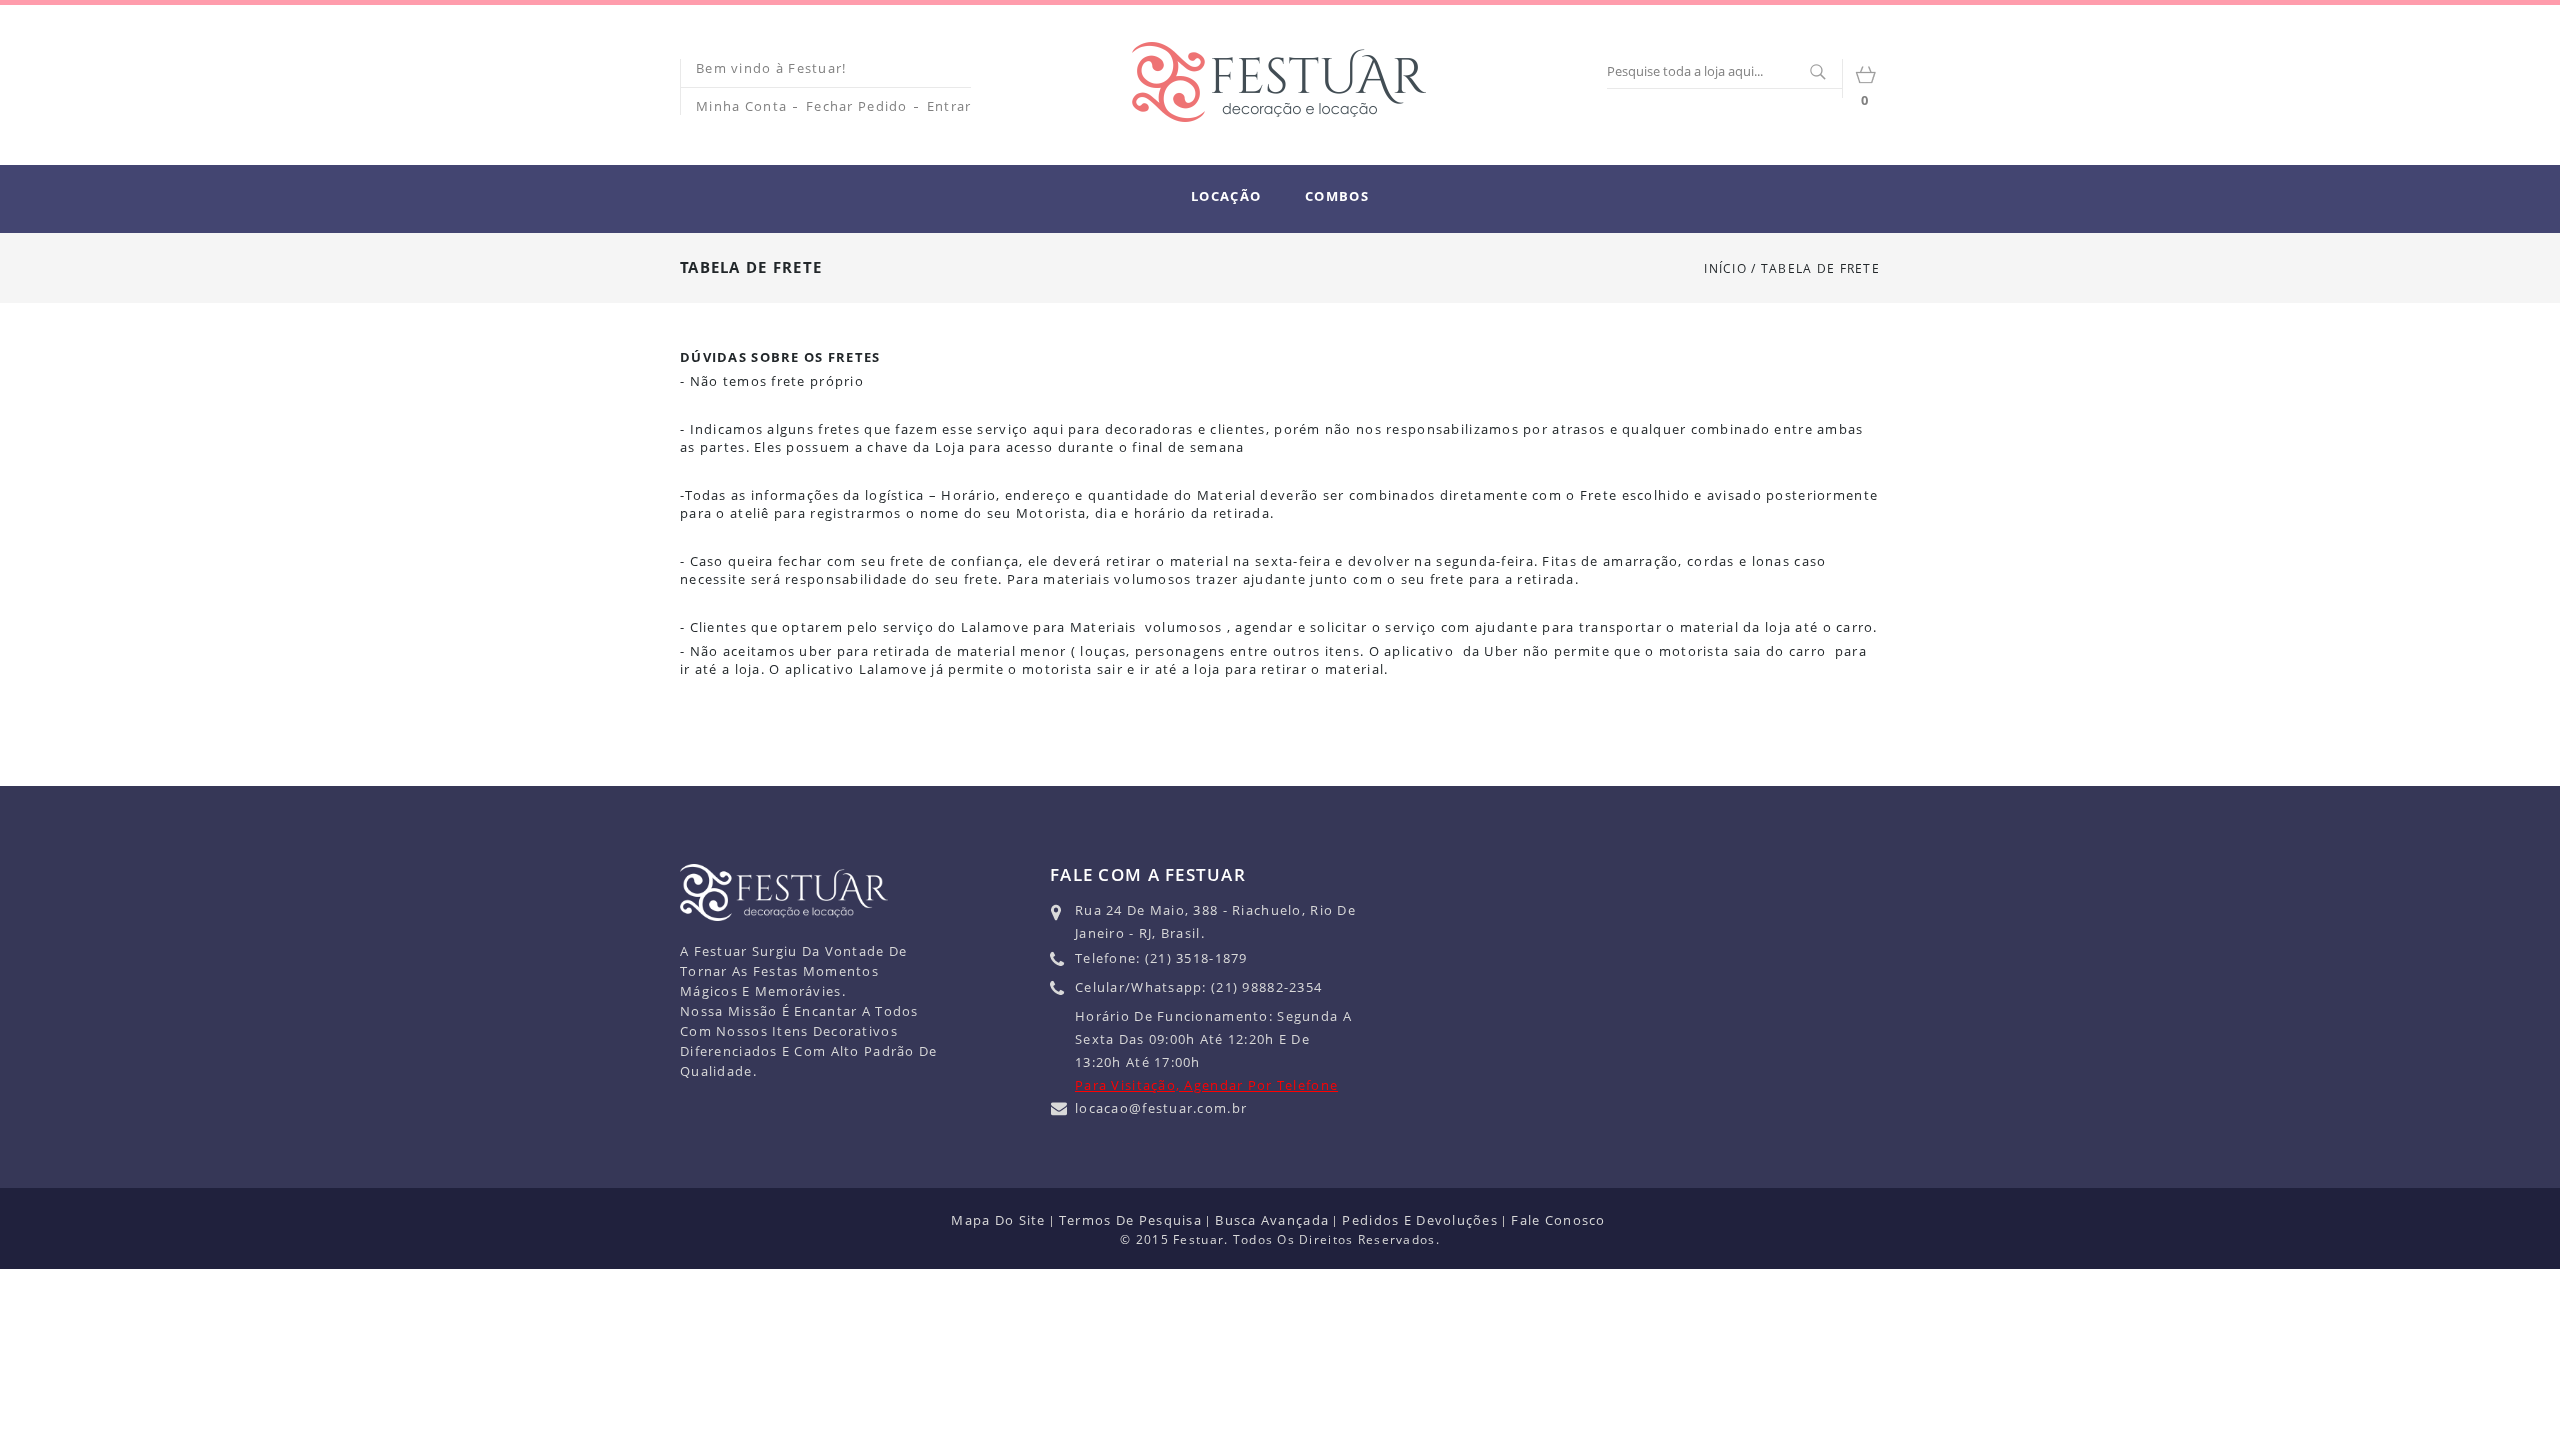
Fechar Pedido (857, 106)
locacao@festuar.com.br (1161, 1108)
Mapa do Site (998, 1220)
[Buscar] (1817, 73)
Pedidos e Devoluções (1420, 1220)
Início (1725, 268)
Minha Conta (741, 106)
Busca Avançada (1272, 1220)
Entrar (949, 106)
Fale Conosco (1558, 1220)
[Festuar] (1279, 82)
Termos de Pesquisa (1130, 1220)
